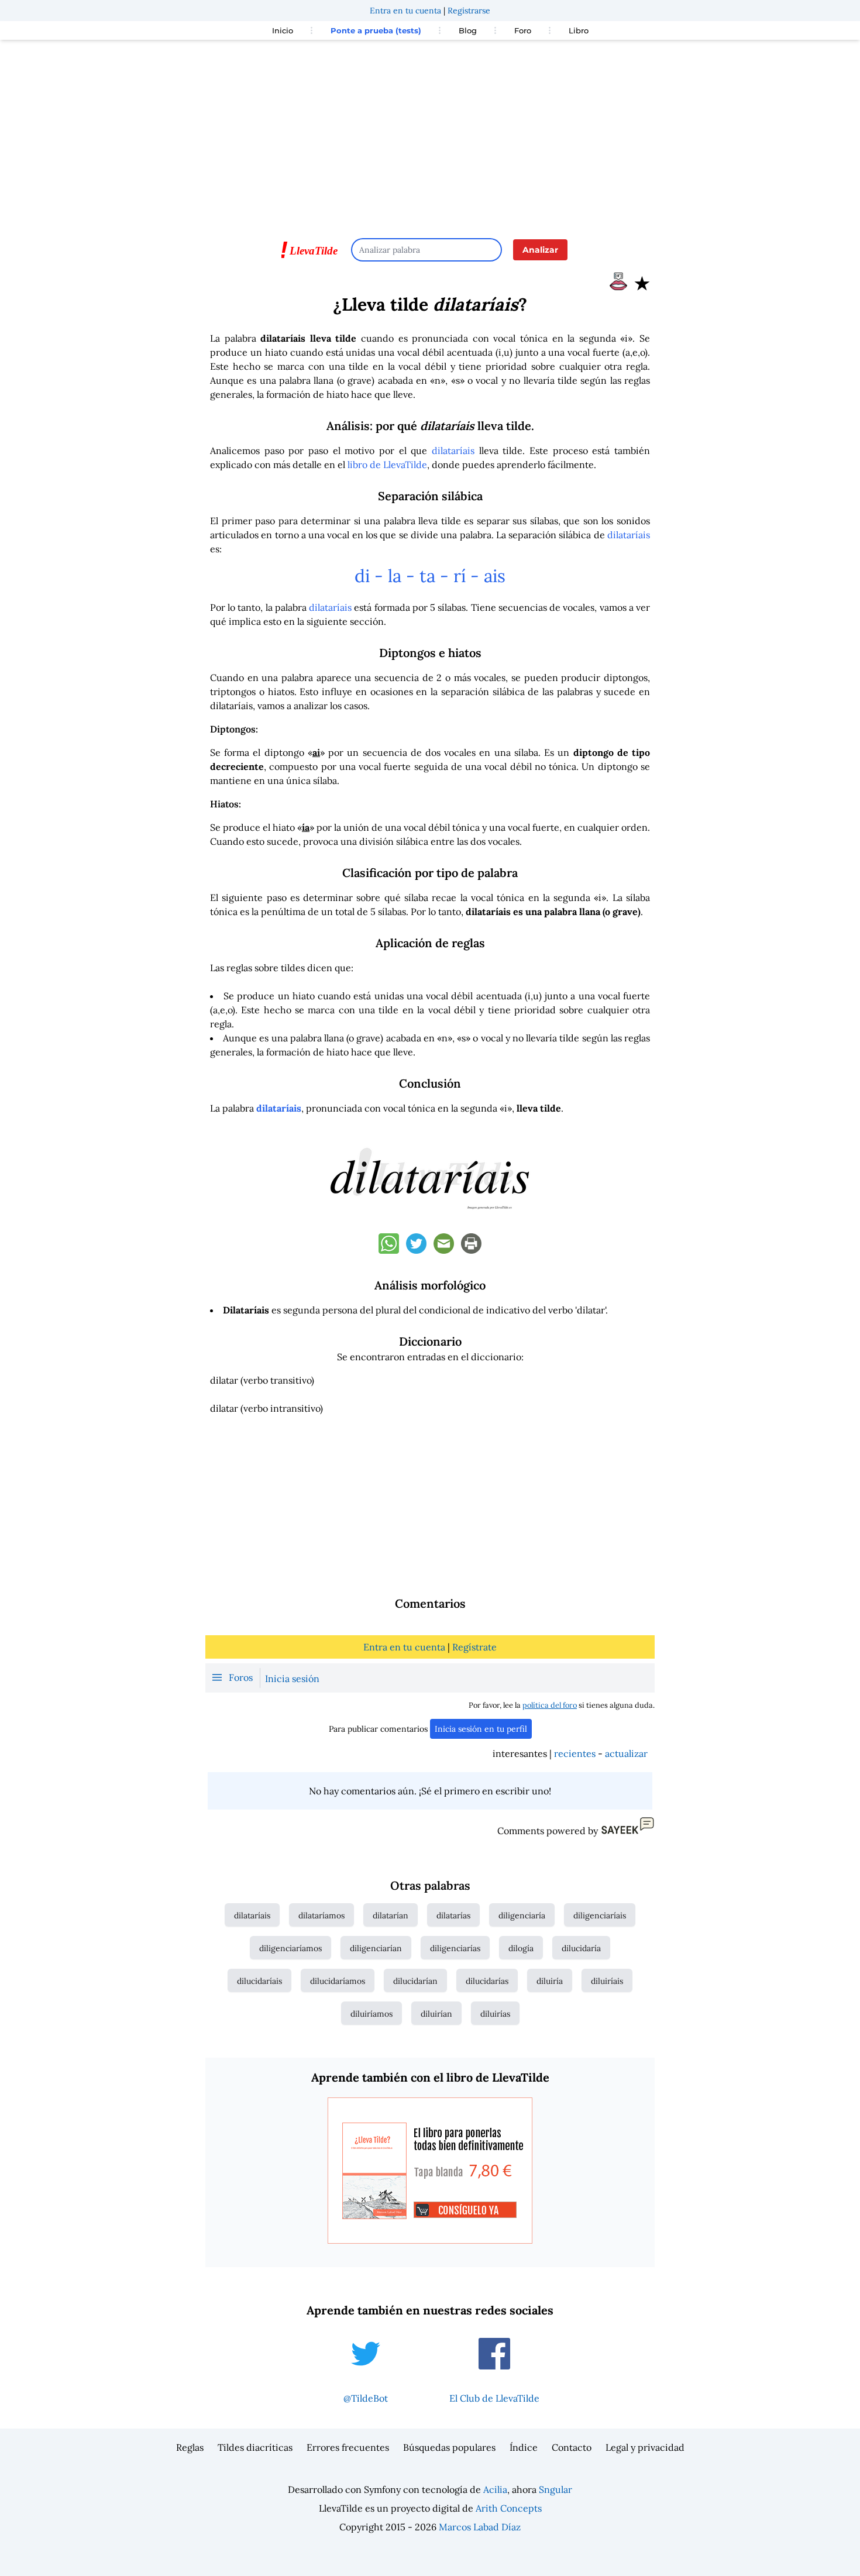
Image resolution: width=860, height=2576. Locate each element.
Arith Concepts (509, 2508)
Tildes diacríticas (255, 2447)
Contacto (572, 2447)
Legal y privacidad (645, 2447)
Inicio (283, 30)
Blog (468, 30)
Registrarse (469, 11)
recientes (575, 1753)
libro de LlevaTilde (387, 465)
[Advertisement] (430, 133)
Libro (579, 30)
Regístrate (474, 1647)
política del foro (550, 1705)
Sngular (555, 2489)
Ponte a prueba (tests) (376, 30)
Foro (523, 30)
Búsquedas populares (449, 2447)
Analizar (540, 250)
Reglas (190, 2447)
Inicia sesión (292, 1679)
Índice (524, 2447)
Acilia (495, 2489)
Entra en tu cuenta (405, 11)
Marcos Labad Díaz (480, 2527)
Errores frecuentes (348, 2447)
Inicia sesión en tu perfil (481, 1729)
